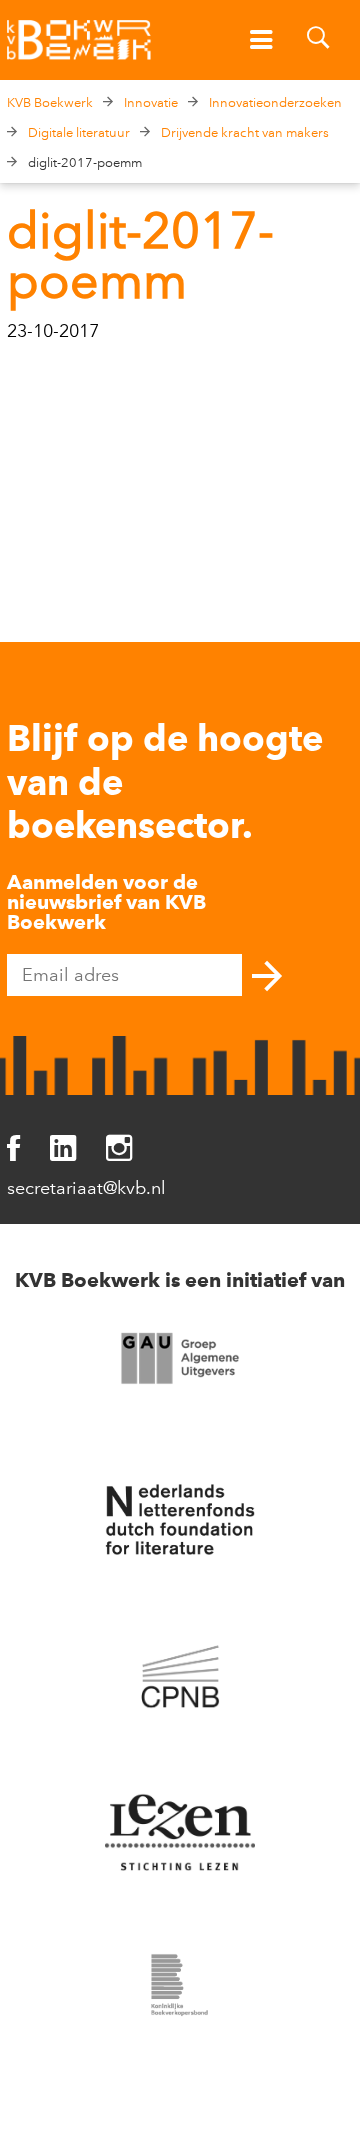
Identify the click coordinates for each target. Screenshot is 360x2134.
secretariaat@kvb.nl (86, 1188)
